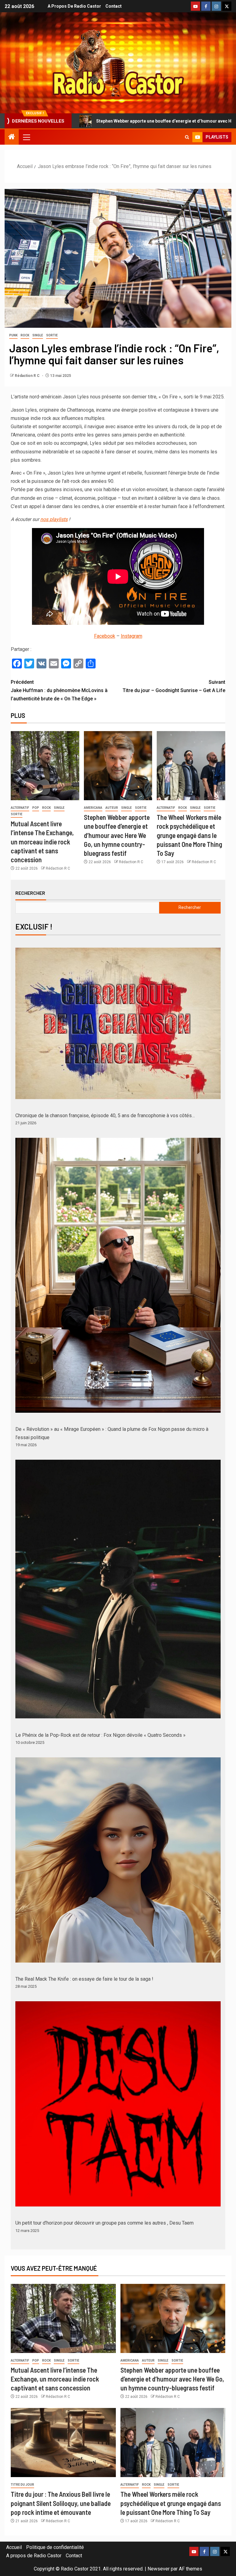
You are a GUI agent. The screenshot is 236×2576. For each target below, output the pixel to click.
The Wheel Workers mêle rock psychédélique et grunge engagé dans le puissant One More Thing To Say (189, 835)
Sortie (52, 335)
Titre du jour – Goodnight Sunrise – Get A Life (174, 686)
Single (38, 335)
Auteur (112, 808)
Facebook (105, 636)
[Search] (187, 137)
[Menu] (26, 137)
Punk (13, 335)
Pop (36, 808)
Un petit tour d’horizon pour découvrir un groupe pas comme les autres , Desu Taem (104, 2223)
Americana (93, 808)
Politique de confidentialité (55, 2547)
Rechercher (30, 893)
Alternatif (20, 808)
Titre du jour (22, 2485)
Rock (25, 335)
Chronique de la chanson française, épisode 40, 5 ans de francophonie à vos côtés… (105, 1116)
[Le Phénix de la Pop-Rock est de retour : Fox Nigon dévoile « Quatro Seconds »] (118, 1589)
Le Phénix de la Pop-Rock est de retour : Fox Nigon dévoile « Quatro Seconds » (100, 1735)
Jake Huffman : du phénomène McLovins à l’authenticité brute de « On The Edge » (59, 690)
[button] (26, 137)
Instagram (132, 636)
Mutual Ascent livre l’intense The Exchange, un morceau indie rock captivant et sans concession (42, 842)
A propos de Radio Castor (74, 6)
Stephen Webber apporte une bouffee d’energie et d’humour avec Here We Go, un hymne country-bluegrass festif (117, 835)
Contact (114, 6)
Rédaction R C (28, 376)
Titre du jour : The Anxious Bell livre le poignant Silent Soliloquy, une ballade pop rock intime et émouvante (61, 2503)
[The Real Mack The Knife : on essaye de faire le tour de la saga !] (118, 1860)
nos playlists (54, 519)
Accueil (14, 2547)
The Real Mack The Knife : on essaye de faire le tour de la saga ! (84, 1979)
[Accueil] (12, 137)
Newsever (159, 2569)
